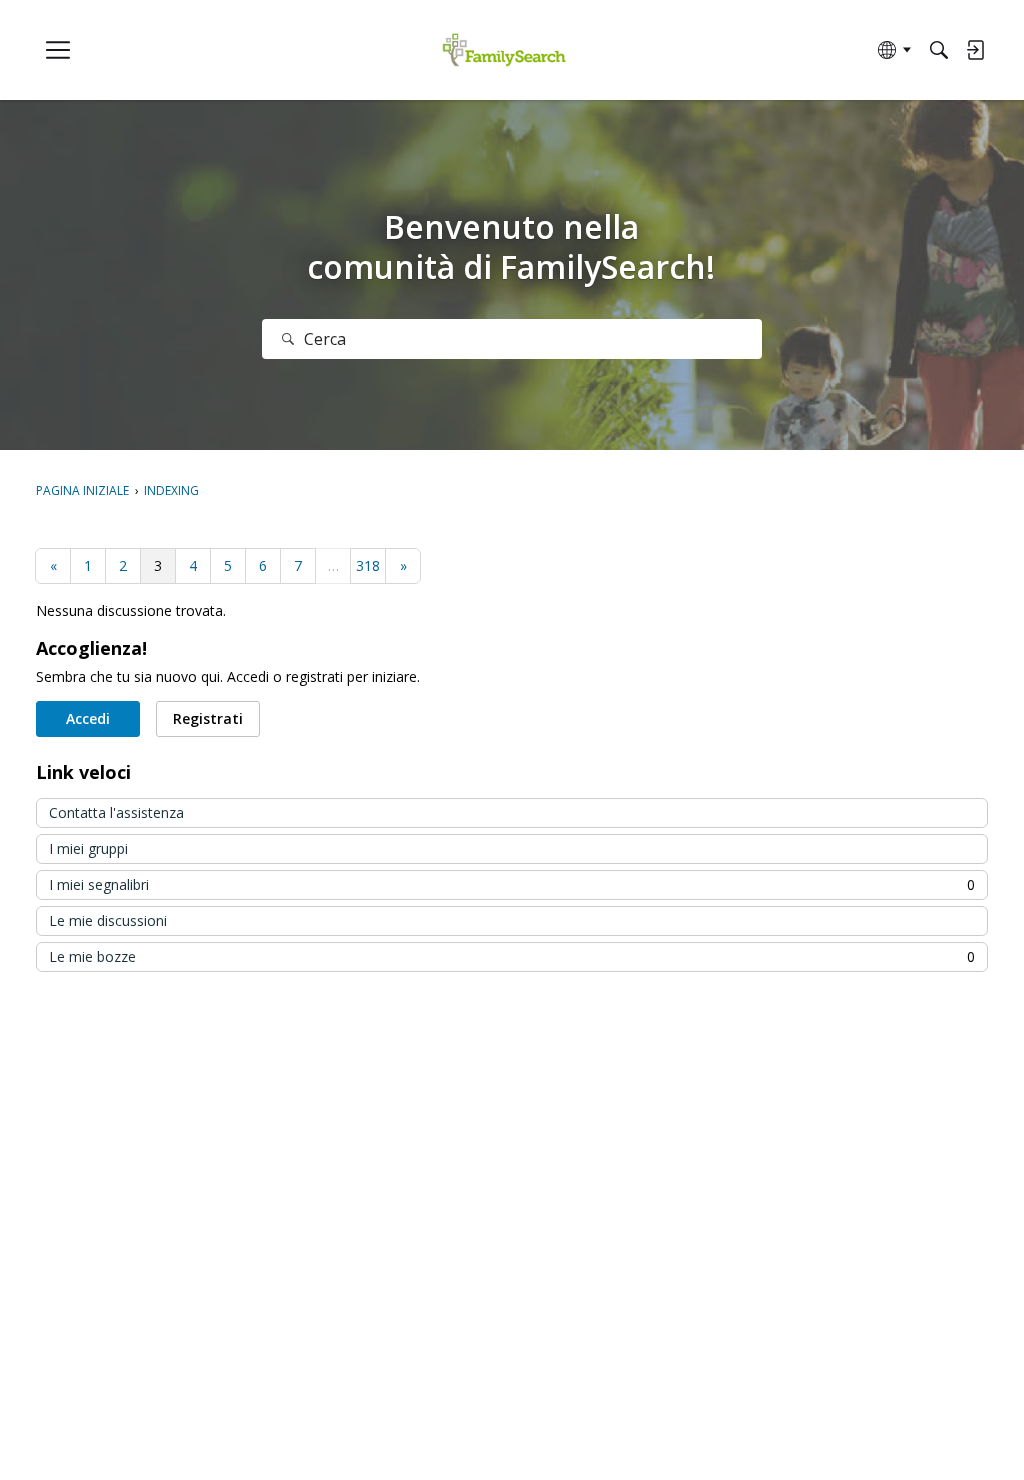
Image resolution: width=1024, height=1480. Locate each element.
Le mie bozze (512, 956)
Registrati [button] (208, 718)
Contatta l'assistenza (116, 812)
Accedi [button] (88, 718)
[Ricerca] (288, 339)
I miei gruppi (88, 848)
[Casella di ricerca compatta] (939, 50)
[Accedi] (975, 50)
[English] (504, 50)
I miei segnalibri (512, 884)
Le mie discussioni (108, 920)
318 (368, 565)
